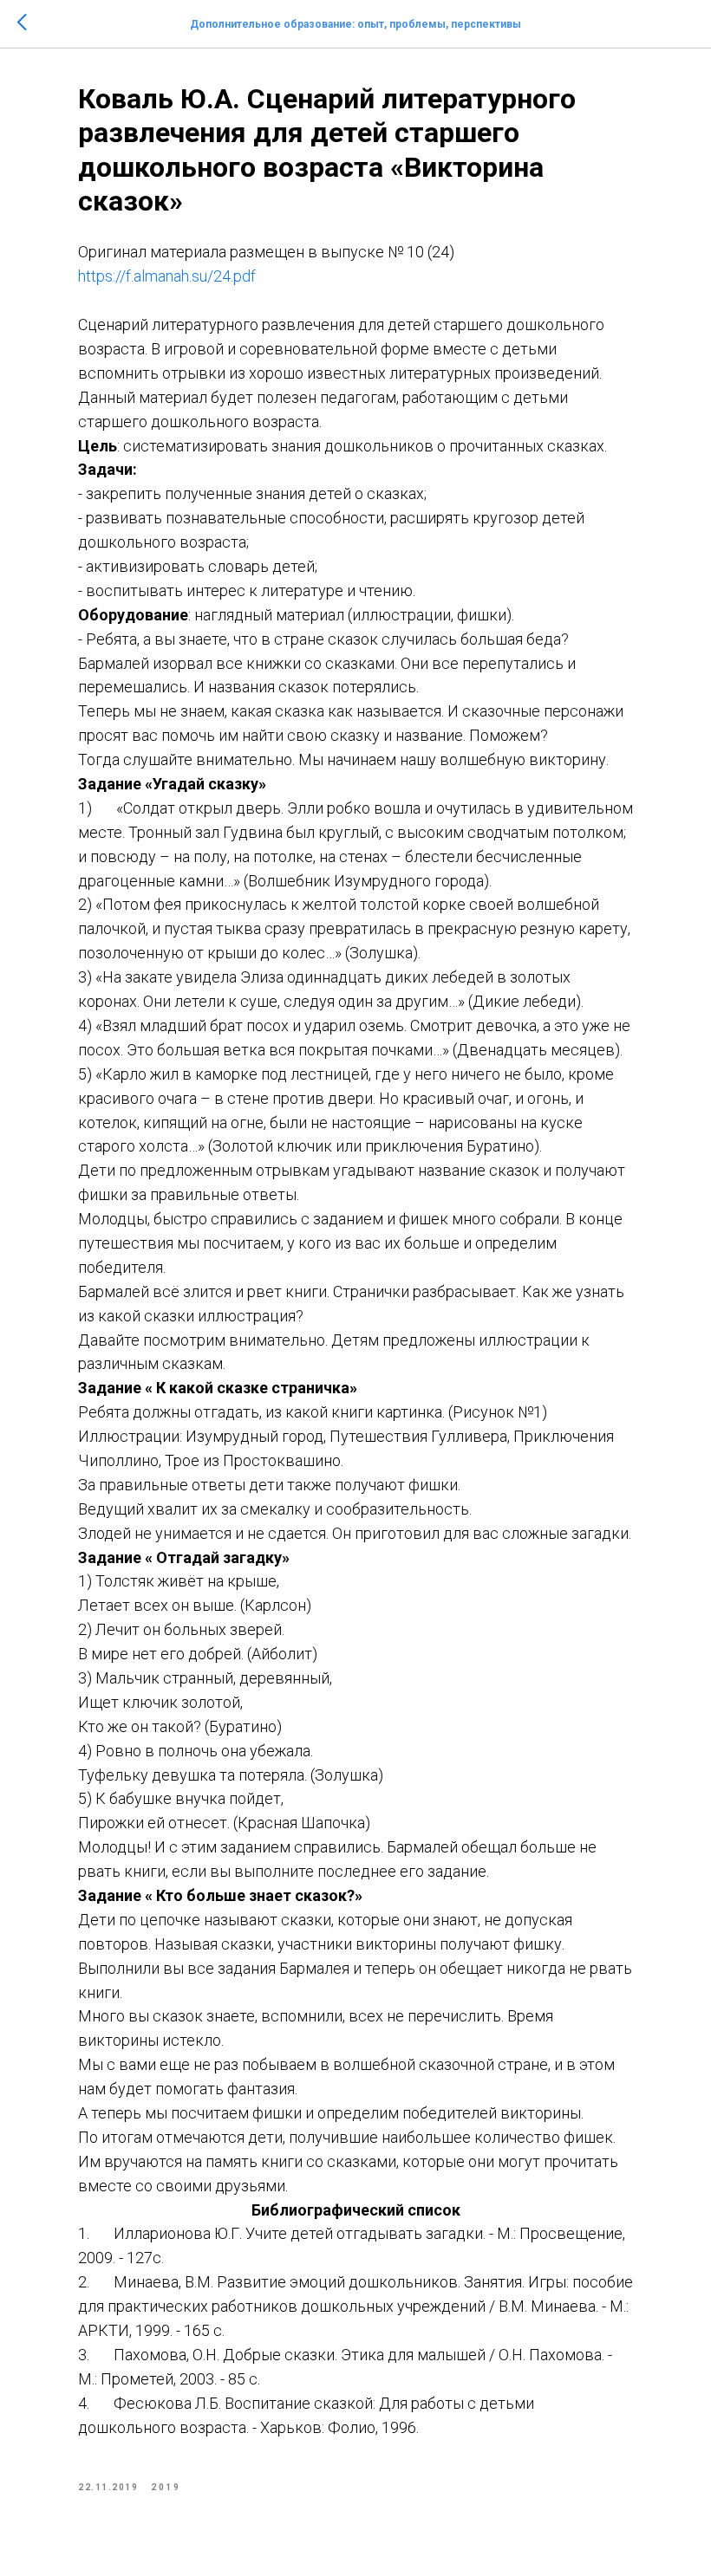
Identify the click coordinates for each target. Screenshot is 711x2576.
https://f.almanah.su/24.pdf (167, 276)
